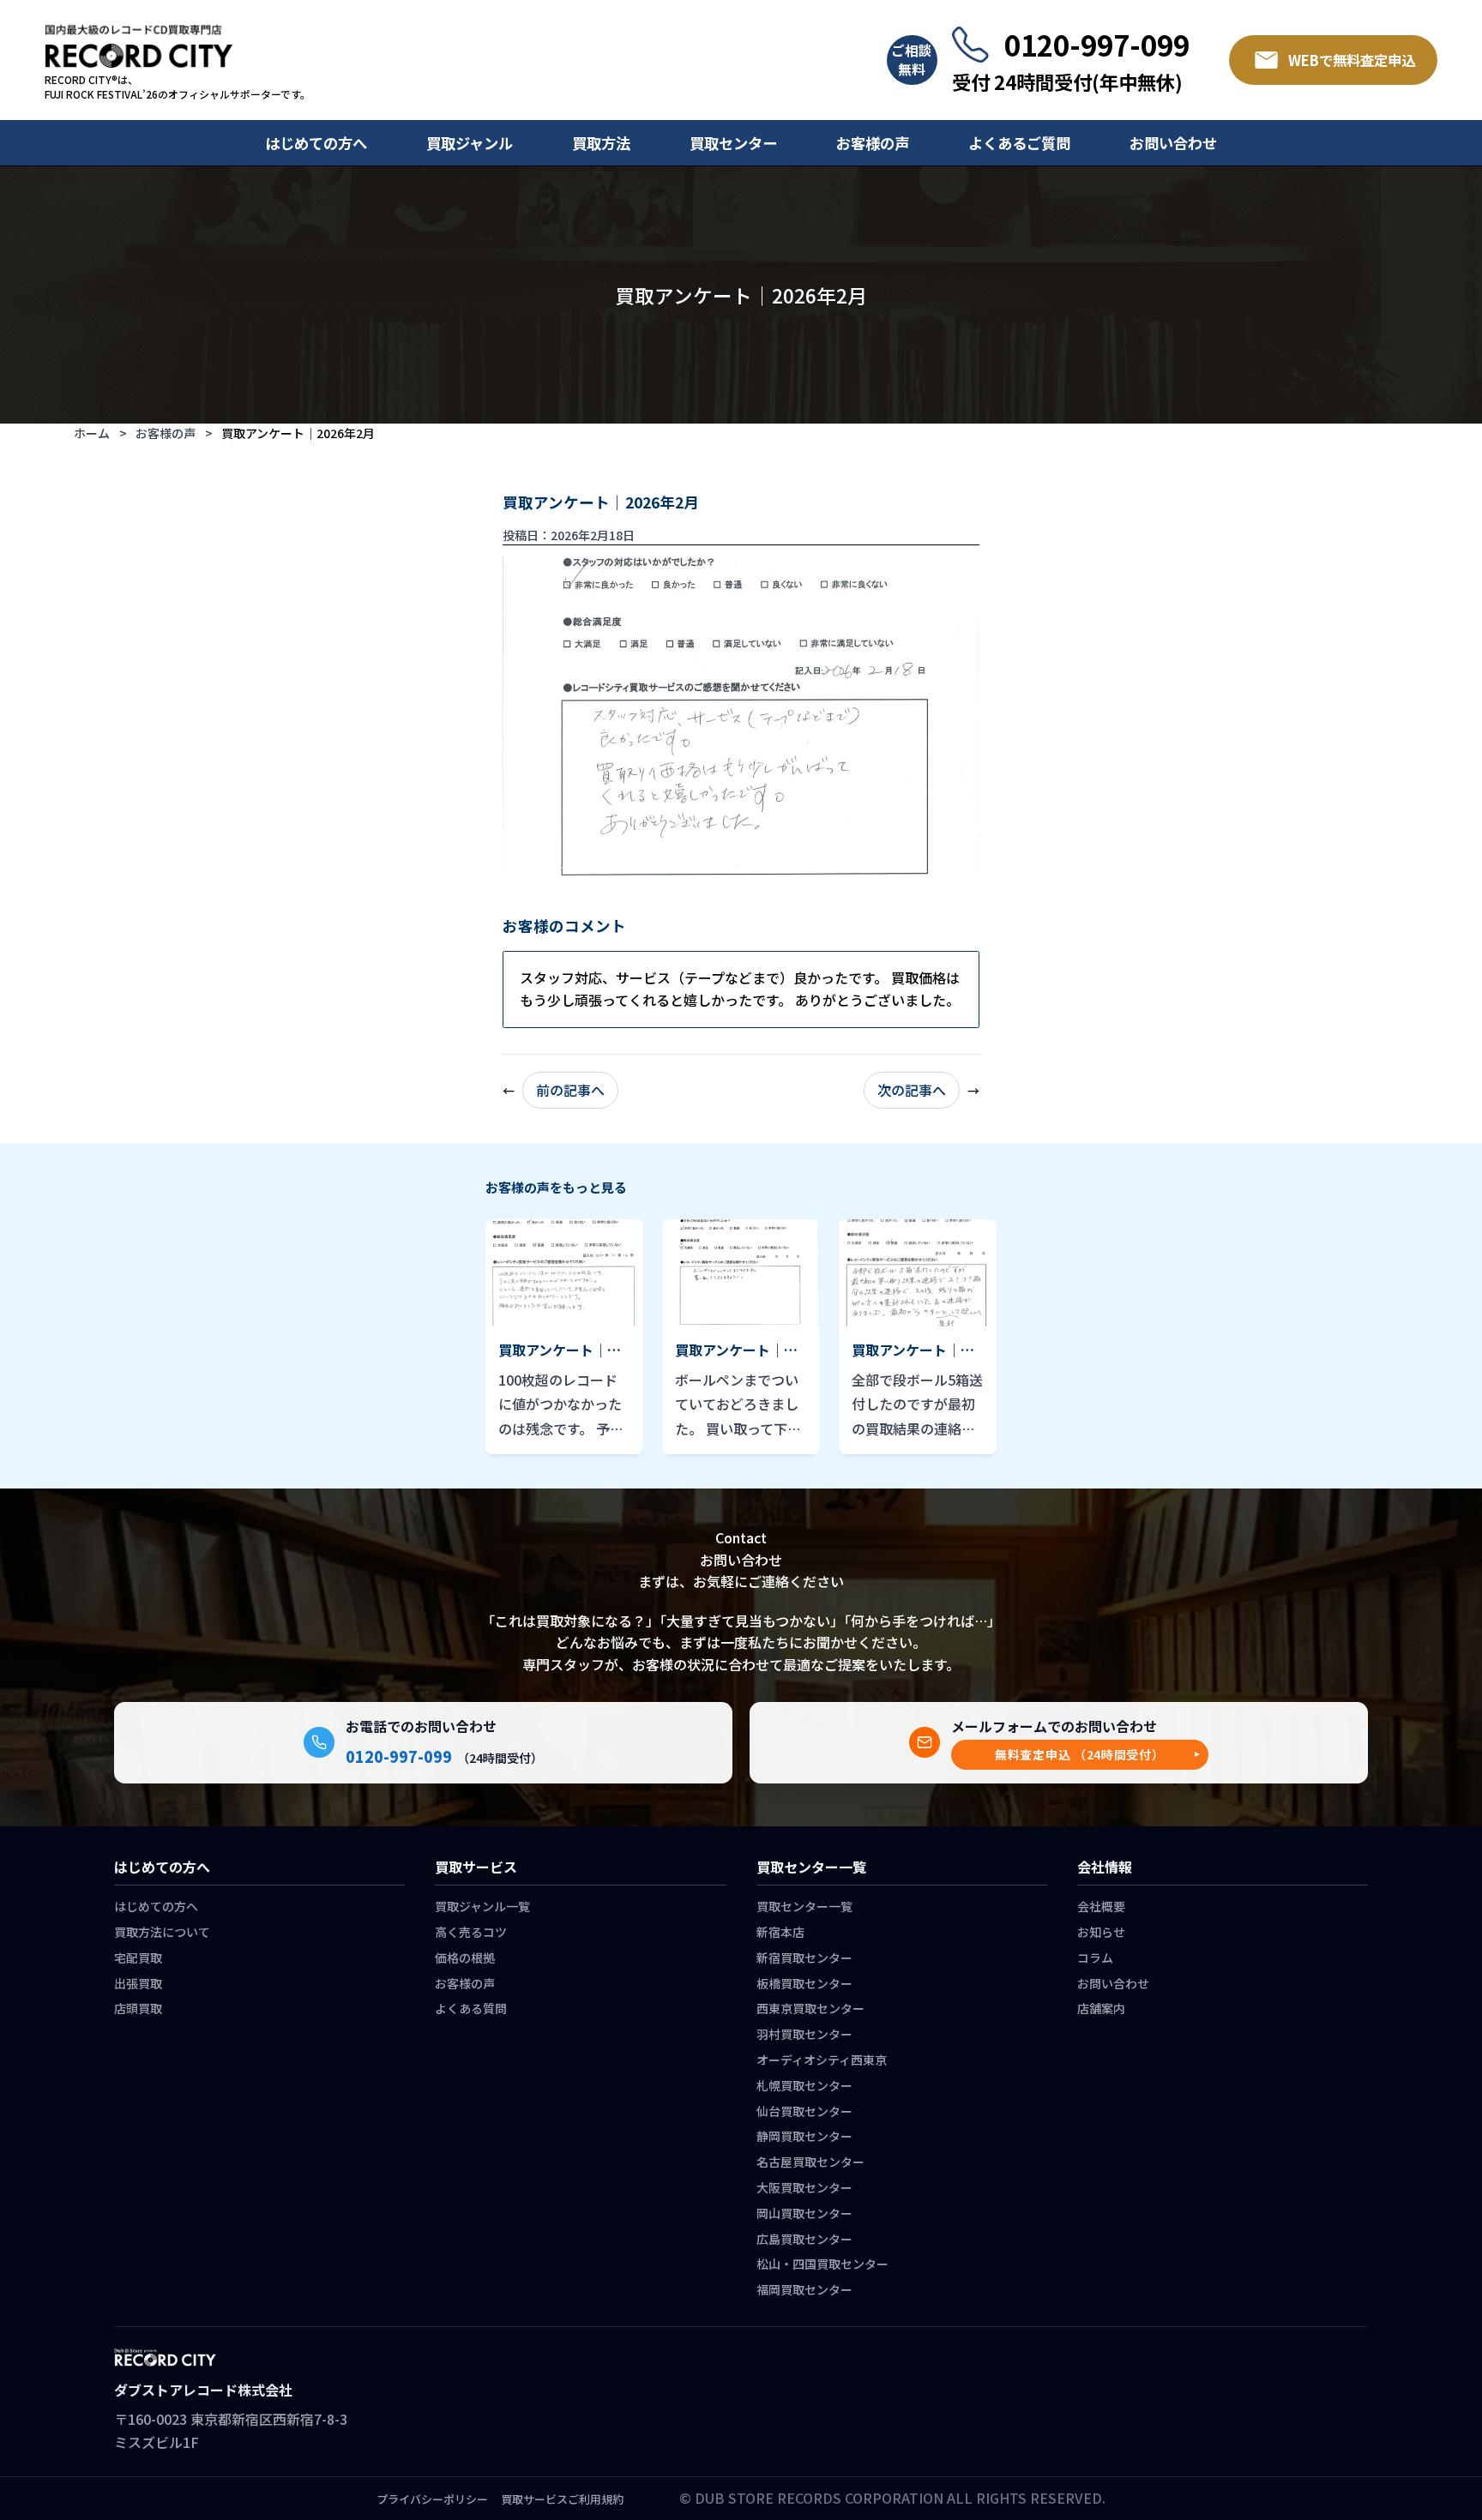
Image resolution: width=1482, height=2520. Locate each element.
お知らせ (1101, 1932)
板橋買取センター (804, 1983)
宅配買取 (138, 1958)
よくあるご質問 (1019, 143)
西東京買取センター (810, 2008)
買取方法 (601, 143)
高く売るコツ (471, 1932)
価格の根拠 (465, 1958)
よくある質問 (471, 2008)
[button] (1080, 1755)
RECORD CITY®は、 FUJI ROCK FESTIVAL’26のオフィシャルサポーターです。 (178, 87)
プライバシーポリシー (432, 2499)
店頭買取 (138, 2008)
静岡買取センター (804, 2136)
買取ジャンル (470, 143)
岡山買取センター (804, 2213)
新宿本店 (780, 1932)
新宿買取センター (804, 1958)
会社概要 (1101, 1906)
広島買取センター (804, 2239)
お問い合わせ (1173, 143)
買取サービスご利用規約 (562, 2499)
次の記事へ (912, 1090)
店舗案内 (1101, 2008)
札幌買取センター (804, 2085)
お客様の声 (873, 143)
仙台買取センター (804, 2111)
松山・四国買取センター (822, 2264)
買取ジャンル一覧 (482, 1906)
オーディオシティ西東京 (822, 2060)
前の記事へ (570, 1090)
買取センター (733, 143)
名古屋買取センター (810, 2162)
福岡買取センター (804, 2289)
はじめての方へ (316, 143)
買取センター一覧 (804, 1906)
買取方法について (162, 1932)
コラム (1095, 1958)
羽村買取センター (804, 2034)
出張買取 (138, 1983)
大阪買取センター (804, 2187)
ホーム (92, 433)
